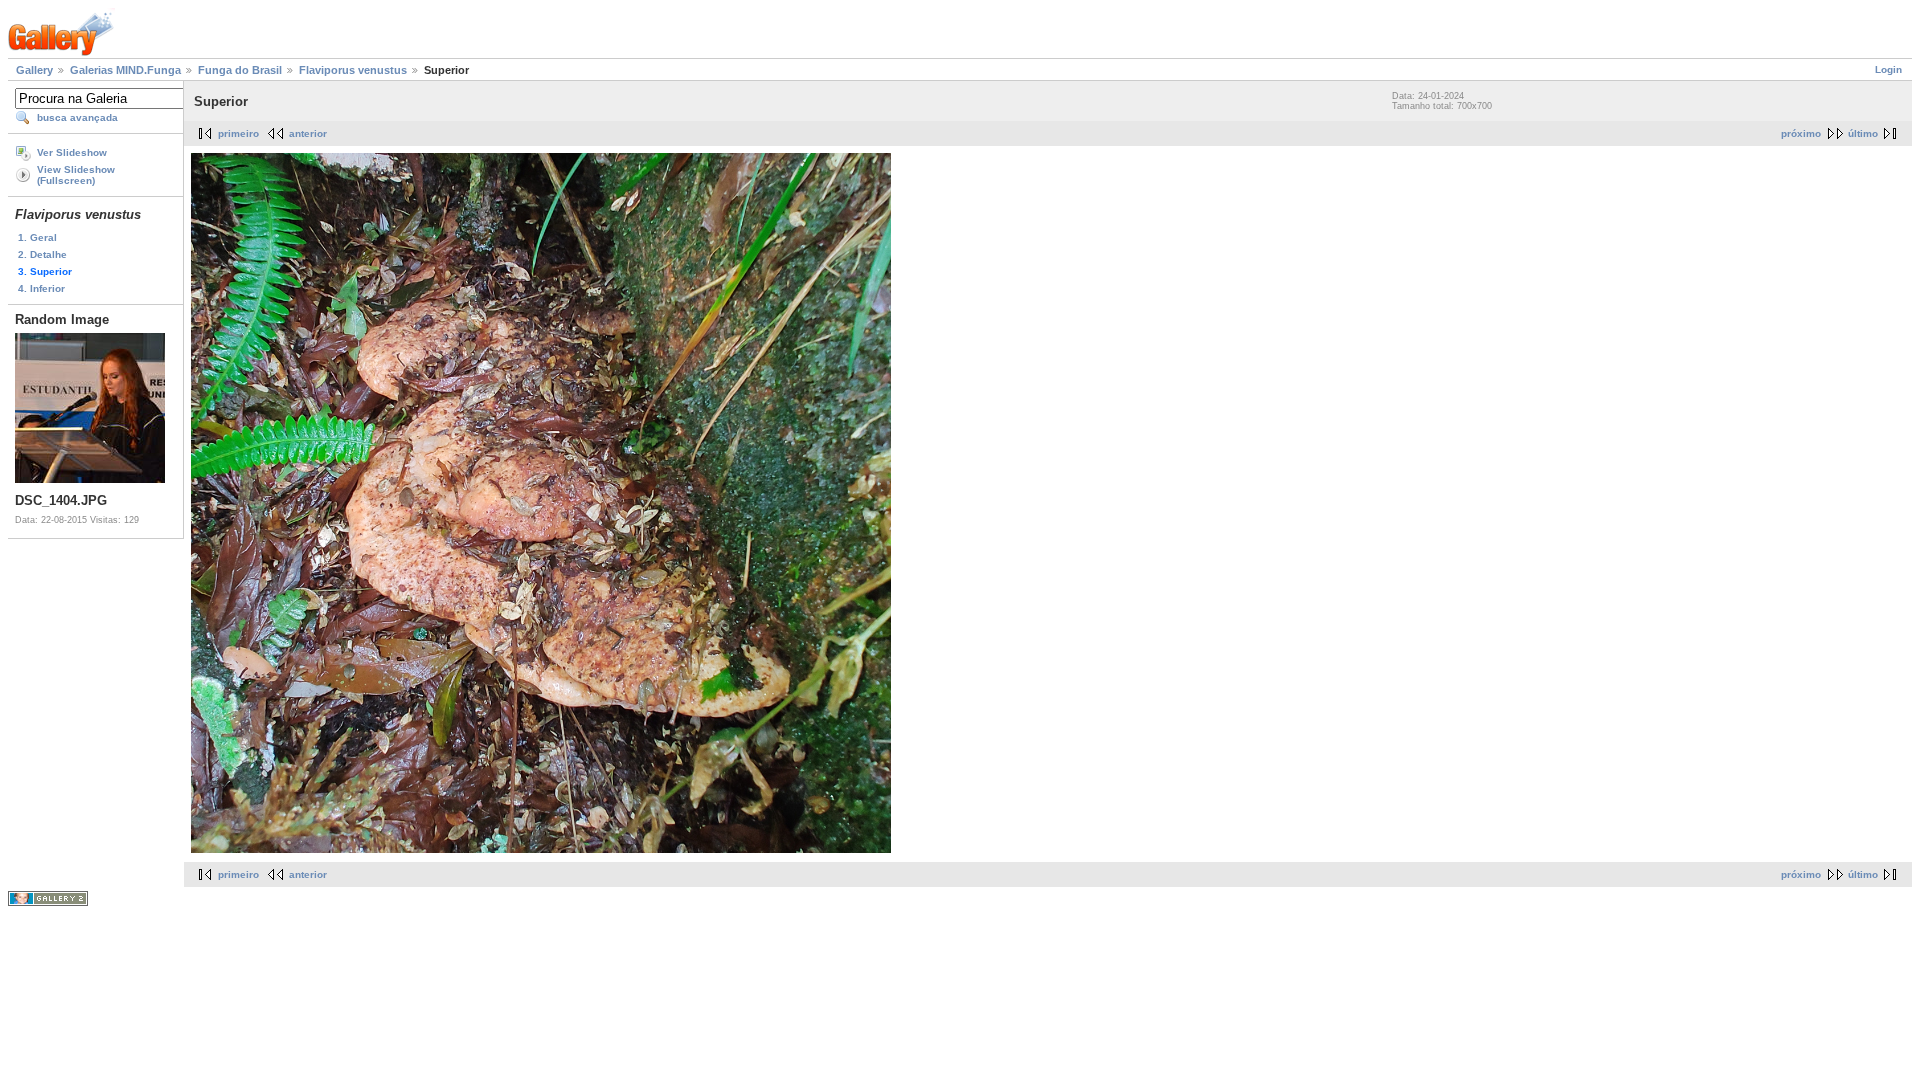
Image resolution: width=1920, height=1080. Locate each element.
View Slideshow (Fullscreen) (76, 175)
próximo (1801, 133)
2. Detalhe (42, 254)
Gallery (34, 70)
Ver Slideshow (72, 152)
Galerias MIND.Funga (125, 70)
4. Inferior (41, 288)
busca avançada (77, 117)
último (1863, 133)
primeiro (238, 133)
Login (1888, 69)
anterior (308, 133)
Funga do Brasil (240, 70)
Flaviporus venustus (353, 70)
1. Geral (37, 237)
